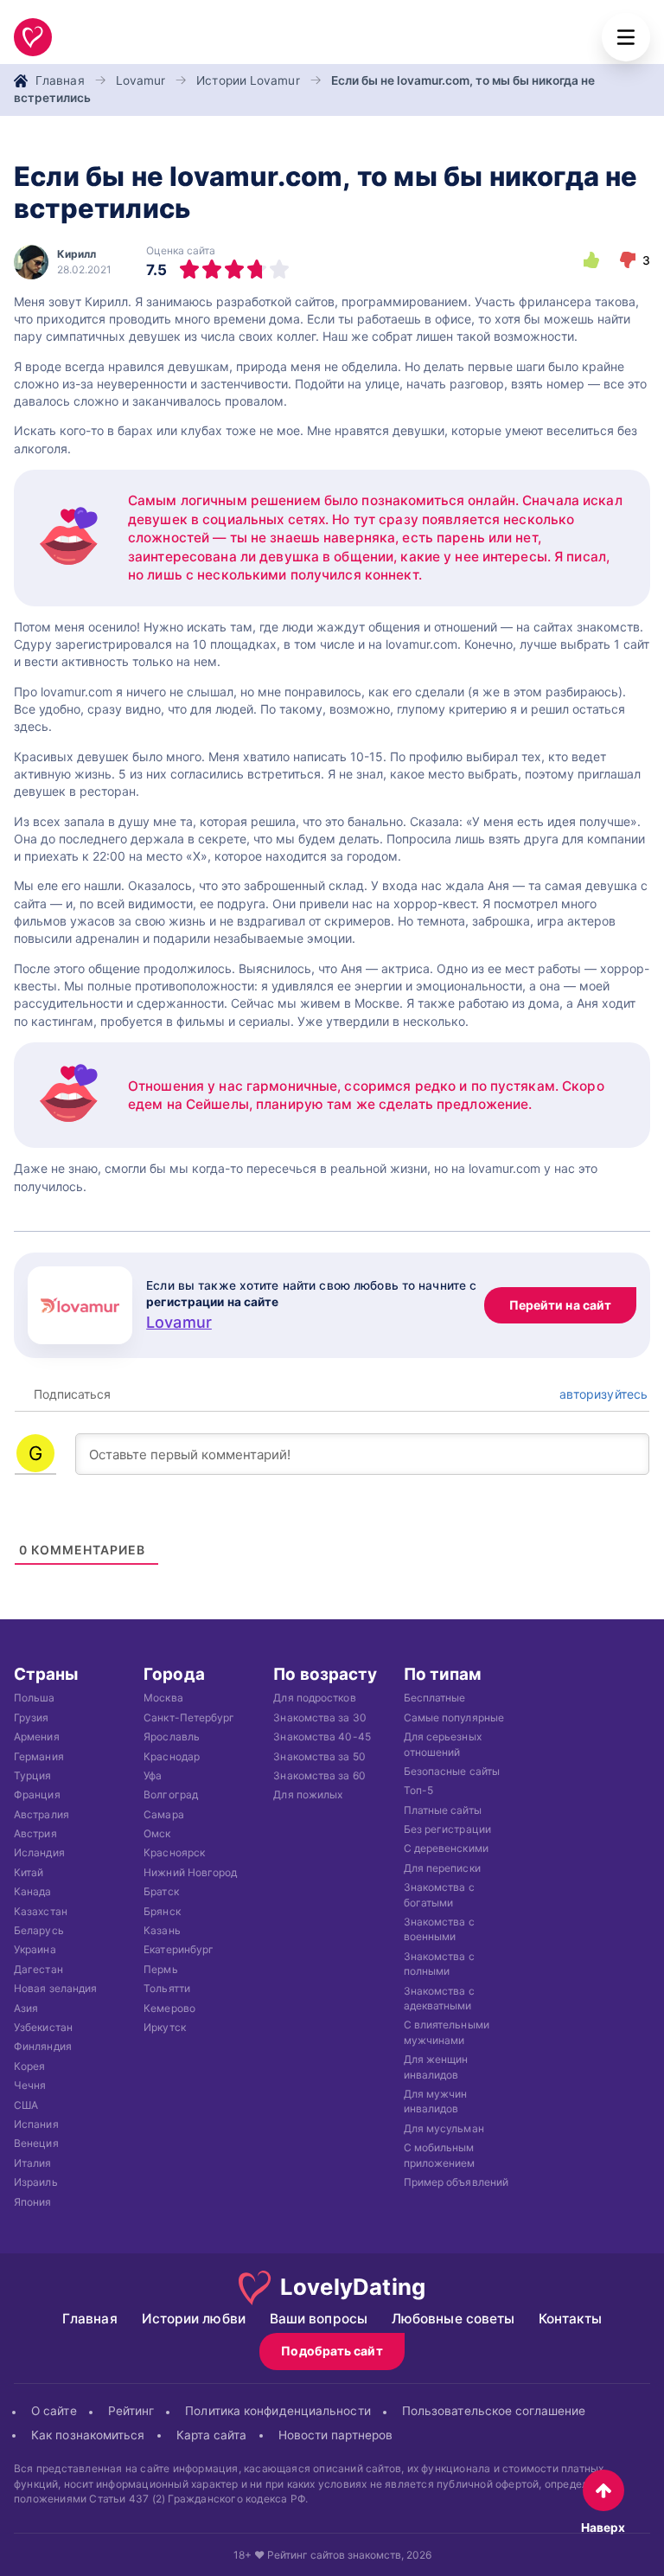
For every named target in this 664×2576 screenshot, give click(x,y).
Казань (162, 1930)
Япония (33, 2201)
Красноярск (174, 1852)
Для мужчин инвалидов (436, 2101)
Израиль (36, 2182)
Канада (33, 1891)
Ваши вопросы (319, 2319)
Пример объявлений (456, 2182)
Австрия (35, 1833)
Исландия (39, 1852)
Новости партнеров (336, 2434)
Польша (35, 1698)
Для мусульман (444, 2128)
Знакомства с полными (439, 1964)
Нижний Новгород (190, 1872)
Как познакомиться (88, 2434)
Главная (60, 80)
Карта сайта (212, 2434)
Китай (29, 1872)
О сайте (54, 2411)
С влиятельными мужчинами (447, 2032)
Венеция (36, 2143)
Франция (37, 1794)
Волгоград (171, 1794)
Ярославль (172, 1737)
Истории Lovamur (248, 80)
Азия (26, 2008)
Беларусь (39, 1930)
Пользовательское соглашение (494, 2411)
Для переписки (442, 1868)
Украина (35, 1949)
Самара (164, 1814)
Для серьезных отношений (443, 1744)
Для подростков (314, 1698)
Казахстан (41, 1911)
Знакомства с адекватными (439, 1998)
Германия (39, 1756)
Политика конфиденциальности (278, 2411)
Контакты (570, 2319)
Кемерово (169, 2008)
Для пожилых (308, 1794)
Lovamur (141, 80)
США (26, 2105)
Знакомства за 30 (319, 1717)
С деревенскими (446, 1848)
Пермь (160, 1969)
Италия (33, 2163)
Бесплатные (435, 1698)
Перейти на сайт (560, 1305)
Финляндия (43, 2046)
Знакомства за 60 (319, 1775)
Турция (33, 1775)
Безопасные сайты (452, 1771)
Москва (163, 1698)
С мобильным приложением (440, 2155)
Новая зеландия (55, 1988)
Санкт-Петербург (189, 1717)
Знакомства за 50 (319, 1756)
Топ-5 (418, 1790)
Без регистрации (447, 1829)
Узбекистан (43, 2027)
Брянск (162, 1911)
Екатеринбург (179, 1949)
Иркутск (165, 2027)
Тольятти (167, 1988)
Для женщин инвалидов (436, 2067)
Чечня (30, 2085)
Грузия (32, 1717)
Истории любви (194, 2319)
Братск (161, 1891)
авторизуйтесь (602, 1394)
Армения (37, 1737)
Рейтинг (131, 2411)
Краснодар (172, 1756)
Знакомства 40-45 (322, 1737)
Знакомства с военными (439, 1929)
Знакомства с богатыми (439, 1894)
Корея (29, 2066)
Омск (157, 1833)
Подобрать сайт (332, 2351)
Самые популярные (454, 1717)
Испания (36, 2124)
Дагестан (38, 1969)
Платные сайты (443, 1810)
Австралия (41, 1814)
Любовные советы (453, 2319)
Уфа (153, 1775)
